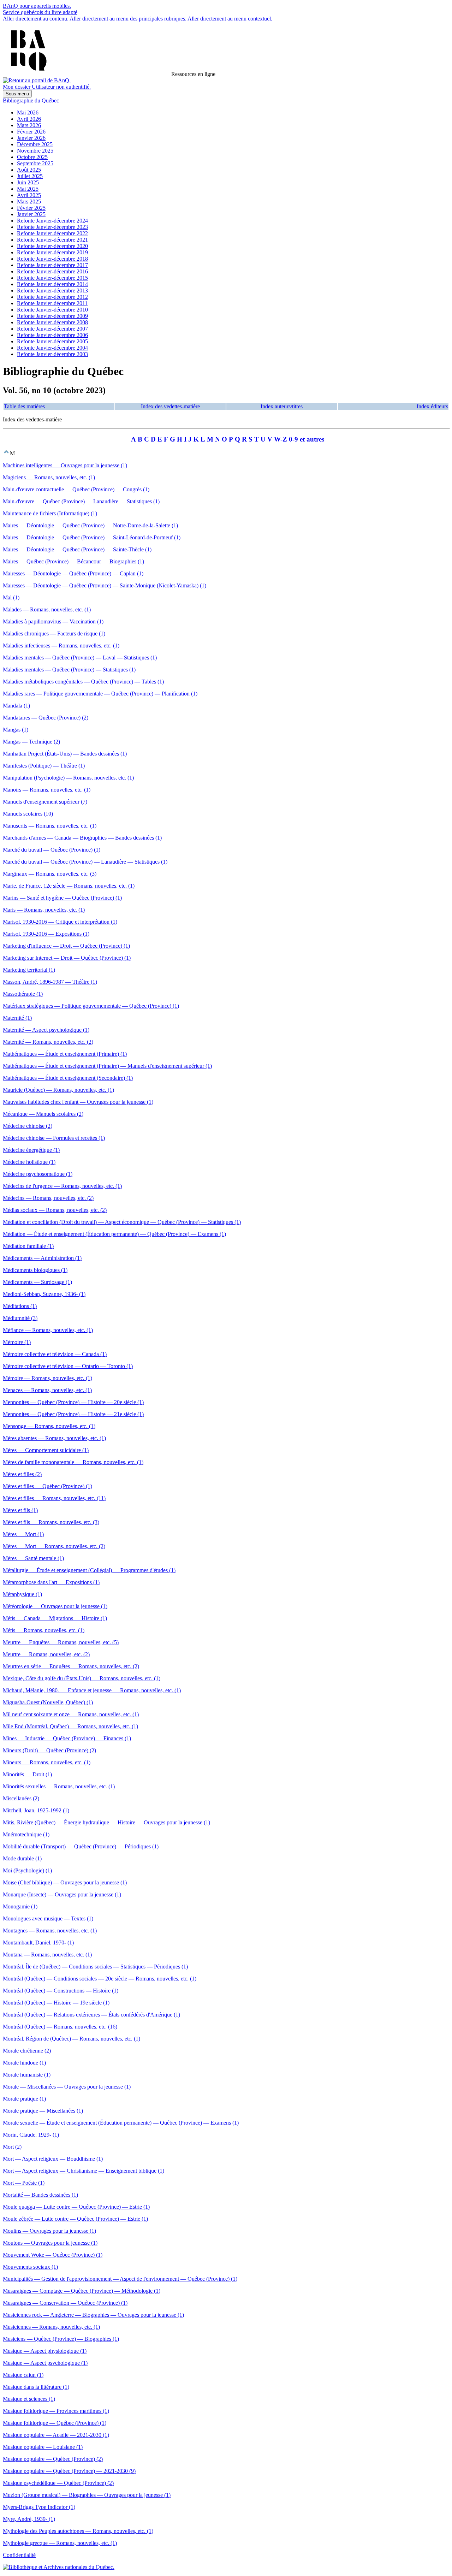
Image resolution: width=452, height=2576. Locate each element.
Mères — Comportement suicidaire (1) (46, 1450)
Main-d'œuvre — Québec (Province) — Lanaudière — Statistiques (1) (81, 501)
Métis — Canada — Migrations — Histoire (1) (55, 1618)
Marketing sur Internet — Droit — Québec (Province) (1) (67, 958)
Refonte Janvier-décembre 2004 (52, 348)
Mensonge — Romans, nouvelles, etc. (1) (49, 1426)
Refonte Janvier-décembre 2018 (52, 259)
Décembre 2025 (35, 144)
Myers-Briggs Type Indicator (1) (39, 2507)
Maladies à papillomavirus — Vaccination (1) (53, 621)
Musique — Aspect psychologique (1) (45, 2363)
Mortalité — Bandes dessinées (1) (40, 2195)
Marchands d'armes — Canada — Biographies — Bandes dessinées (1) (82, 838)
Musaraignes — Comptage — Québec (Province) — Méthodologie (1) (82, 2291)
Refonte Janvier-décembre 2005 (52, 341)
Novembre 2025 (35, 151)
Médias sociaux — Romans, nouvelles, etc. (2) (55, 1210)
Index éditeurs (432, 406)
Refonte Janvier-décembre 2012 (52, 297)
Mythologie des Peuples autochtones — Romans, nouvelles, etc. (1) (78, 2531)
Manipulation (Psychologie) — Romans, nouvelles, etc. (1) (68, 778)
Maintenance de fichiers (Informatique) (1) (50, 513)
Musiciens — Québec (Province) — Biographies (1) (61, 2339)
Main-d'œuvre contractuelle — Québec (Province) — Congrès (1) (76, 489)
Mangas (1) (16, 730)
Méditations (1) (20, 1306)
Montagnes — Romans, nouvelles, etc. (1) (50, 1930)
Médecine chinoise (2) (28, 1126)
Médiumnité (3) (20, 1318)
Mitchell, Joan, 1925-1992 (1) (36, 1810)
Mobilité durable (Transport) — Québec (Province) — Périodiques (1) (81, 1846)
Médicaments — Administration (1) (42, 1258)
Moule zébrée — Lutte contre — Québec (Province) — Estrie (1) (75, 2219)
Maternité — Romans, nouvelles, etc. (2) (48, 1042)
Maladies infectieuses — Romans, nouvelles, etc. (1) (61, 646)
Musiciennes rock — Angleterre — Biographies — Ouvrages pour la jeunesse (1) (93, 2315)
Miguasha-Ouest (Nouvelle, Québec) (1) (48, 1702)
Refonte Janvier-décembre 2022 (52, 233)
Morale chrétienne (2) (27, 2051)
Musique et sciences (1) (29, 2399)
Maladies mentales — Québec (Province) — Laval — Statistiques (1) (80, 658)
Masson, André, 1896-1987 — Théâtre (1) (50, 982)
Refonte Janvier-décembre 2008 (52, 322)
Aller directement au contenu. (36, 19)
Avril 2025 (29, 195)
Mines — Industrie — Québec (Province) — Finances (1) (67, 1738)
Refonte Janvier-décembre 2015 (52, 278)
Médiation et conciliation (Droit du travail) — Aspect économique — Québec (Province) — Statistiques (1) (122, 1222)
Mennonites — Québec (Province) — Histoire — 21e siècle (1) (73, 1414)
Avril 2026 (29, 119)
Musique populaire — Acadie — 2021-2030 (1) (56, 2435)
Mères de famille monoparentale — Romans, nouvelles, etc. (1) (73, 1462)
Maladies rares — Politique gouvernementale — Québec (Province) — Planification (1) (100, 694)
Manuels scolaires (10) (28, 814)
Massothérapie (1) (23, 994)
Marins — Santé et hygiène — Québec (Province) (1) (62, 898)
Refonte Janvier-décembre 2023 (52, 227)
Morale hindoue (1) (24, 2063)
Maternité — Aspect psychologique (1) (46, 1030)
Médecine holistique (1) (29, 1162)
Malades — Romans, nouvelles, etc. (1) (47, 609)
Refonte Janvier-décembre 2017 (52, 265)
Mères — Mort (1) (23, 1534)
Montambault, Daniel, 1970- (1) (38, 1943)
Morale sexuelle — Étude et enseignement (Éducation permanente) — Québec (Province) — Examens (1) (121, 2123)
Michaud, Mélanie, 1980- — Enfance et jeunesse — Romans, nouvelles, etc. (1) (92, 1690)
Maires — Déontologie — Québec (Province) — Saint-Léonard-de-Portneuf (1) (92, 537)
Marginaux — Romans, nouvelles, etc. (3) (50, 874)
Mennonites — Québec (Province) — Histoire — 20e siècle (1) (73, 1402)
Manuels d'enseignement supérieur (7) (45, 802)
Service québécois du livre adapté (40, 12)
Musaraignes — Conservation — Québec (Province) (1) (65, 2303)
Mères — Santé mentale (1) (33, 1558)
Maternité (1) (17, 1018)
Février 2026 (31, 132)
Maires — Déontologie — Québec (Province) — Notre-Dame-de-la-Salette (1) (90, 525)
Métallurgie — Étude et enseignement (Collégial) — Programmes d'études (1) (89, 1570)
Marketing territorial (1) (29, 970)
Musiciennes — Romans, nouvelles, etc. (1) (51, 2327)
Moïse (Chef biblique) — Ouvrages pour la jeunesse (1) (65, 1882)
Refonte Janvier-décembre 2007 (52, 329)
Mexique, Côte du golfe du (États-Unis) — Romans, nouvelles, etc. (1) (82, 1678)
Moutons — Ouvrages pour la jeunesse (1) (50, 2243)
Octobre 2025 (32, 157)
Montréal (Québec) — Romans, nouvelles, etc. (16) (60, 2027)
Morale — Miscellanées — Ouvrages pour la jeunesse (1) (67, 2087)
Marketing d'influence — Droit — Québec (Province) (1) (66, 946)
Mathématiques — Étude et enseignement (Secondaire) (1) (68, 1078)
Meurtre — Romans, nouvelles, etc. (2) (46, 1654)
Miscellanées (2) (21, 1798)
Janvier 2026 (31, 138)
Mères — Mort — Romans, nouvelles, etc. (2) (54, 1546)
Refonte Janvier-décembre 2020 (52, 246)
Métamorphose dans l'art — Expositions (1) (51, 1582)
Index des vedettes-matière (170, 406)
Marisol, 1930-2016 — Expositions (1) (46, 934)
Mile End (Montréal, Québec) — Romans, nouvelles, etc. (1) (70, 1726)
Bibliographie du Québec (31, 100)
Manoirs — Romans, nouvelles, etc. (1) (47, 790)
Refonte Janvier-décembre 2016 (52, 271)
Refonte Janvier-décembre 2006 (52, 335)
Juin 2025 (28, 182)
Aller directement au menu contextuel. (230, 19)
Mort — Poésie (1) (24, 2183)
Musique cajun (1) (23, 2375)
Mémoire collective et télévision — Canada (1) (55, 1354)
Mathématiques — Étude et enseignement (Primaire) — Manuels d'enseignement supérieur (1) (107, 1066)
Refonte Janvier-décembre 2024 (52, 221)
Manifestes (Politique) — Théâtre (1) (44, 766)
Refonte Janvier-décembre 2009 (52, 316)
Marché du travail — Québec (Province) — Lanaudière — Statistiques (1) (85, 862)
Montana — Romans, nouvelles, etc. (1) (47, 1955)
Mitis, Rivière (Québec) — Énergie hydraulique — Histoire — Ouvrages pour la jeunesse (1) (106, 1822)
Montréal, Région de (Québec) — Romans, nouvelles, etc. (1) (72, 2039)
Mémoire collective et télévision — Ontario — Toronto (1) (68, 1366)
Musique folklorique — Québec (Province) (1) (55, 2423)
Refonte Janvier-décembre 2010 (52, 310)
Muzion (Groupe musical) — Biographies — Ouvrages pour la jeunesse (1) (87, 2495)
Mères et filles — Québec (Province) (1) (47, 1486)
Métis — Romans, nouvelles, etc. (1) (44, 1630)
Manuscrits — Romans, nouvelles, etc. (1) (50, 826)
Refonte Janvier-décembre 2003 (52, 354)
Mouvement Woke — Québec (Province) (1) (53, 2255)
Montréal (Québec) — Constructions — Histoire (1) (61, 1991)
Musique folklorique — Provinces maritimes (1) (56, 2411)
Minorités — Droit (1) (27, 1774)
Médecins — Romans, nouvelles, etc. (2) (48, 1198)
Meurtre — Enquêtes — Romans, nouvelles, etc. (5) (61, 1642)
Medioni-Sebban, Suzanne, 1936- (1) (44, 1294)
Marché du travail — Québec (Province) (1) (52, 850)
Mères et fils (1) (20, 1510)
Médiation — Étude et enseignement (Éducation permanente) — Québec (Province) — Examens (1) (114, 1234)
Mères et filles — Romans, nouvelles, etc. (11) (54, 1498)
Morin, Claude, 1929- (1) (31, 2135)
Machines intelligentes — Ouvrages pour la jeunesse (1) (65, 465)
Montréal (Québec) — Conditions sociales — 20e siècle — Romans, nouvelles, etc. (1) (100, 1979)
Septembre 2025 (35, 163)
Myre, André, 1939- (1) (29, 2519)
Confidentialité (19, 2555)
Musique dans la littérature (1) (36, 2387)
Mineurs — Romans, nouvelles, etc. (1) (47, 1762)
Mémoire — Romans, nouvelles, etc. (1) (47, 1378)
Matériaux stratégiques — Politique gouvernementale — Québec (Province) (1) (91, 1006)
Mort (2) (12, 2147)
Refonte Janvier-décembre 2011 (52, 303)
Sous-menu (17, 94)
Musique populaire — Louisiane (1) (43, 2447)
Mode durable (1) (22, 1858)
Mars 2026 (29, 125)
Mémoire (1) (17, 1342)
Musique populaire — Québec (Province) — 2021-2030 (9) (69, 2471)
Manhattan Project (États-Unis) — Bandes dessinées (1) (65, 754)
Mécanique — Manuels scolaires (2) (43, 1114)
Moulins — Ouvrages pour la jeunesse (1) (49, 2231)
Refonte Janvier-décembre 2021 (52, 240)
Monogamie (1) (20, 1906)
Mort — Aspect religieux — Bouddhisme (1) (53, 2159)
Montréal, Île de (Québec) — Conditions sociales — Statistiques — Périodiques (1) (95, 1967)
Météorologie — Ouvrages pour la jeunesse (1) (55, 1606)
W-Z (281, 439)
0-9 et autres (307, 439)
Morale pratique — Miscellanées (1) (43, 2111)
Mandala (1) (16, 706)
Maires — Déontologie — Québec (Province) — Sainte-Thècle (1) (77, 549)
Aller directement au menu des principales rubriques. (128, 19)
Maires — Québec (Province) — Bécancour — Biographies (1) (73, 561)
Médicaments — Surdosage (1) (37, 1282)
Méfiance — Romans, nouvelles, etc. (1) (48, 1330)
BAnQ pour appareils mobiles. (37, 6)
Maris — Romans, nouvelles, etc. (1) (44, 910)
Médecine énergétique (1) (31, 1150)
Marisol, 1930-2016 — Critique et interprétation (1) (60, 922)
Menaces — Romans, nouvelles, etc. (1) (47, 1390)
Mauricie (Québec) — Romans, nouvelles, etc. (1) (58, 1090)
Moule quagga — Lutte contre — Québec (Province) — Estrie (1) (76, 2207)
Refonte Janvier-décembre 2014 (52, 284)
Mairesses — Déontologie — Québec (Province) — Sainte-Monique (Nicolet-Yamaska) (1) (105, 585)
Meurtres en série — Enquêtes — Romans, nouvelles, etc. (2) (71, 1666)
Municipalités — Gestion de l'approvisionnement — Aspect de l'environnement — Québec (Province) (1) (120, 2279)
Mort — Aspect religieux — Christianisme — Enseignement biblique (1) (84, 2171)
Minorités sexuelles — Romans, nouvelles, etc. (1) (59, 1786)
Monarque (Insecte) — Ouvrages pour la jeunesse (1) (62, 1894)
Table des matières (24, 406)
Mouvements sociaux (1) (30, 2267)
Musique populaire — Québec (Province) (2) (53, 2459)
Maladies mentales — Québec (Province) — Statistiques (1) (69, 670)
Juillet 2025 (30, 176)
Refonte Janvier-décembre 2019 (52, 252)
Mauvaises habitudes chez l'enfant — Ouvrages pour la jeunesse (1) (78, 1102)
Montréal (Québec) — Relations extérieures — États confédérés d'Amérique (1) (91, 2015)
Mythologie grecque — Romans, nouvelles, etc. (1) (60, 2543)
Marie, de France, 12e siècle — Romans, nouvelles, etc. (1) (69, 886)
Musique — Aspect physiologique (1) (45, 2351)
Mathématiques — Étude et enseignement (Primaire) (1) (65, 1054)
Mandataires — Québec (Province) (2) (46, 718)
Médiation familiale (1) (28, 1246)
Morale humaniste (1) (27, 2075)
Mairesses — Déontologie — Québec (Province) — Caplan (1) (73, 573)
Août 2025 (29, 170)
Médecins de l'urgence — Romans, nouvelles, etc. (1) (62, 1186)
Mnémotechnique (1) (26, 1834)
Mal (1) (11, 597)
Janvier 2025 (31, 214)
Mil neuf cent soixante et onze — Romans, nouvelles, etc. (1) (71, 1714)
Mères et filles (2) (22, 1474)
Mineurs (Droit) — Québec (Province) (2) (49, 1750)
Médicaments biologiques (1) (35, 1270)
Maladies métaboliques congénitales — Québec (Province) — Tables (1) (83, 682)
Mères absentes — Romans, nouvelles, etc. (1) (54, 1438)
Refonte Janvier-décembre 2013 (52, 291)
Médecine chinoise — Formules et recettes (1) (54, 1138)
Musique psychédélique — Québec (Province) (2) (58, 2483)
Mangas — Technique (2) (31, 742)
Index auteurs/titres (282, 406)
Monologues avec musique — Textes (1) (48, 1918)
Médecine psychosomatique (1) (38, 1174)
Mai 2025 (28, 189)
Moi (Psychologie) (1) (27, 1870)
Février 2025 (31, 208)
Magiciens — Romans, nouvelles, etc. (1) (49, 477)
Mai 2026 (28, 112)
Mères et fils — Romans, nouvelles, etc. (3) (51, 1522)
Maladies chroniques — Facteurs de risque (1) (54, 633)
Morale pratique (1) (24, 2099)
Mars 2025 (29, 202)
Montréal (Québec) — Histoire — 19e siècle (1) (56, 2003)
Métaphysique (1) (22, 1594)
